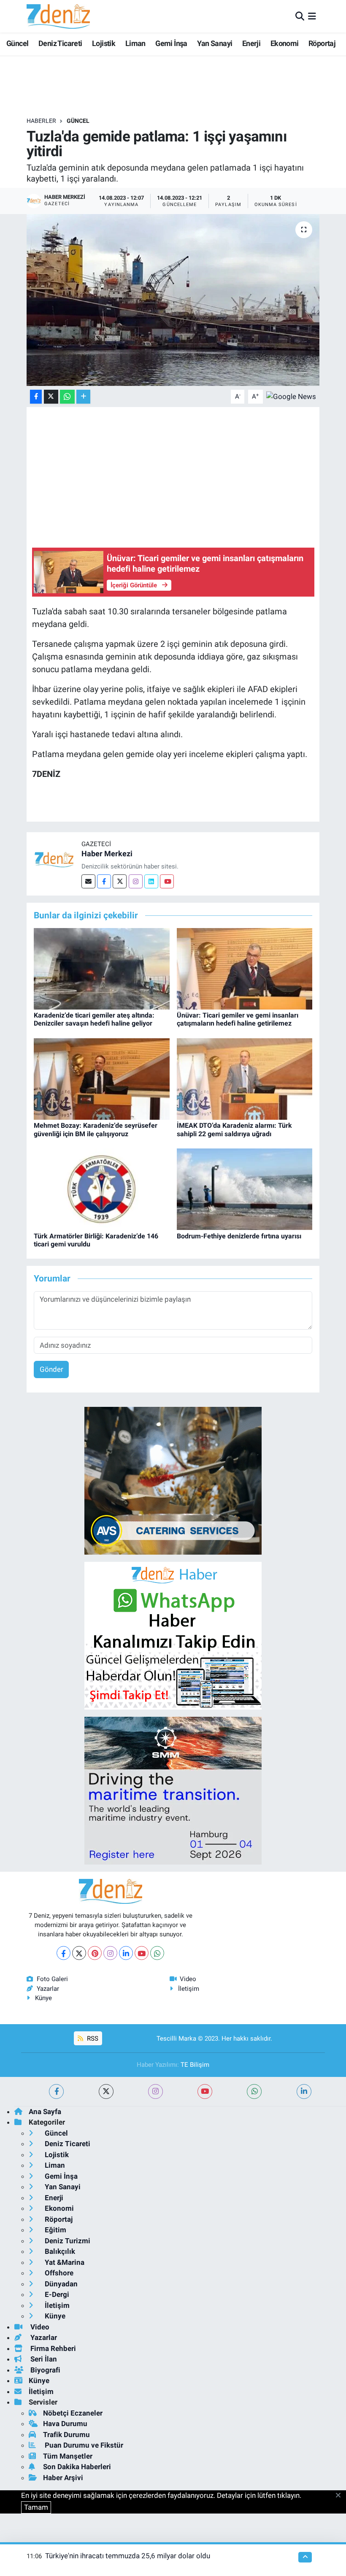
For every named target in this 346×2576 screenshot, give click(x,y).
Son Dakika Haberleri (77, 2467)
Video (188, 1979)
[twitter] (106, 2091)
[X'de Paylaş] (51, 397)
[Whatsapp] (157, 1953)
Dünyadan (60, 2284)
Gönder (51, 1369)
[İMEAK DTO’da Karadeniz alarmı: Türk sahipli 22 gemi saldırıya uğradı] (245, 1078)
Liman (135, 43)
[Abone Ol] (291, 396)
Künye (43, 1998)
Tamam (36, 2507)
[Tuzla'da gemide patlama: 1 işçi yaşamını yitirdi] (173, 300)
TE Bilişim (195, 2065)
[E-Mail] (88, 881)
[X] (79, 1953)
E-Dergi (56, 2294)
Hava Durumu (65, 2424)
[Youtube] (167, 881)
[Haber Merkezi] (54, 859)
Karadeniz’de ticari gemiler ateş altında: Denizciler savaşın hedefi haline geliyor (94, 1019)
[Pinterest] (95, 1953)
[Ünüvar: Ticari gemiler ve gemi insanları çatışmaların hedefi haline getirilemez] (245, 968)
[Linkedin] (151, 881)
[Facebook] (104, 881)
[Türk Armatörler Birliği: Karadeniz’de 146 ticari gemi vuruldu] (102, 1189)
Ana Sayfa (45, 2112)
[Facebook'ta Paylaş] (36, 397)
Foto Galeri (52, 1979)
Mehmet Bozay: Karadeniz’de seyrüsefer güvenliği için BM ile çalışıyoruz (96, 1129)
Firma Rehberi (52, 2348)
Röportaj (322, 43)
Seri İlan (43, 2359)
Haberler (41, 121)
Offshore (58, 2273)
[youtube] (205, 2091)
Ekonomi (285, 43)
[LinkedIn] (126, 1953)
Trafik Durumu (66, 2435)
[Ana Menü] (312, 16)
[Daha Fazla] (83, 397)
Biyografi (45, 2370)
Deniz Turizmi (67, 2241)
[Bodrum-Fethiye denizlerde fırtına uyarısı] (245, 1189)
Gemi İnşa (171, 43)
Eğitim (55, 2230)
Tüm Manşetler (68, 2456)
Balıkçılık (59, 2251)
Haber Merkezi (107, 854)
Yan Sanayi (215, 43)
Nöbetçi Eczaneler (73, 2413)
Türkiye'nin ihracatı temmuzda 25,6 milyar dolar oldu (128, 2556)
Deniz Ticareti (60, 43)
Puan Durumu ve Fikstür (83, 2445)
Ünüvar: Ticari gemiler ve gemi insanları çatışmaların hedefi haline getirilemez (238, 1019)
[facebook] (56, 2091)
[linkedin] (304, 2091)
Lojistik (104, 43)
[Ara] (300, 16)
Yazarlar (48, 1989)
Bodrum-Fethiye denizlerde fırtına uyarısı (239, 1236)
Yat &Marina (64, 2262)
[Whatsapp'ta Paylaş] (67, 397)
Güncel (17, 43)
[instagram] (155, 2091)
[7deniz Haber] (58, 16)
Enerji (251, 43)
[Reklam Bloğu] (173, 1480)
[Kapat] (341, 2496)
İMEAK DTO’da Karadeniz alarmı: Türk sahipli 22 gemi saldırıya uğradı (234, 1129)
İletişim (189, 1989)
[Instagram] (136, 881)
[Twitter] (120, 881)
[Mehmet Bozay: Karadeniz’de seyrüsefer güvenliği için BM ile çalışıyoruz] (102, 1078)
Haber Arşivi (63, 2478)
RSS (92, 2039)
